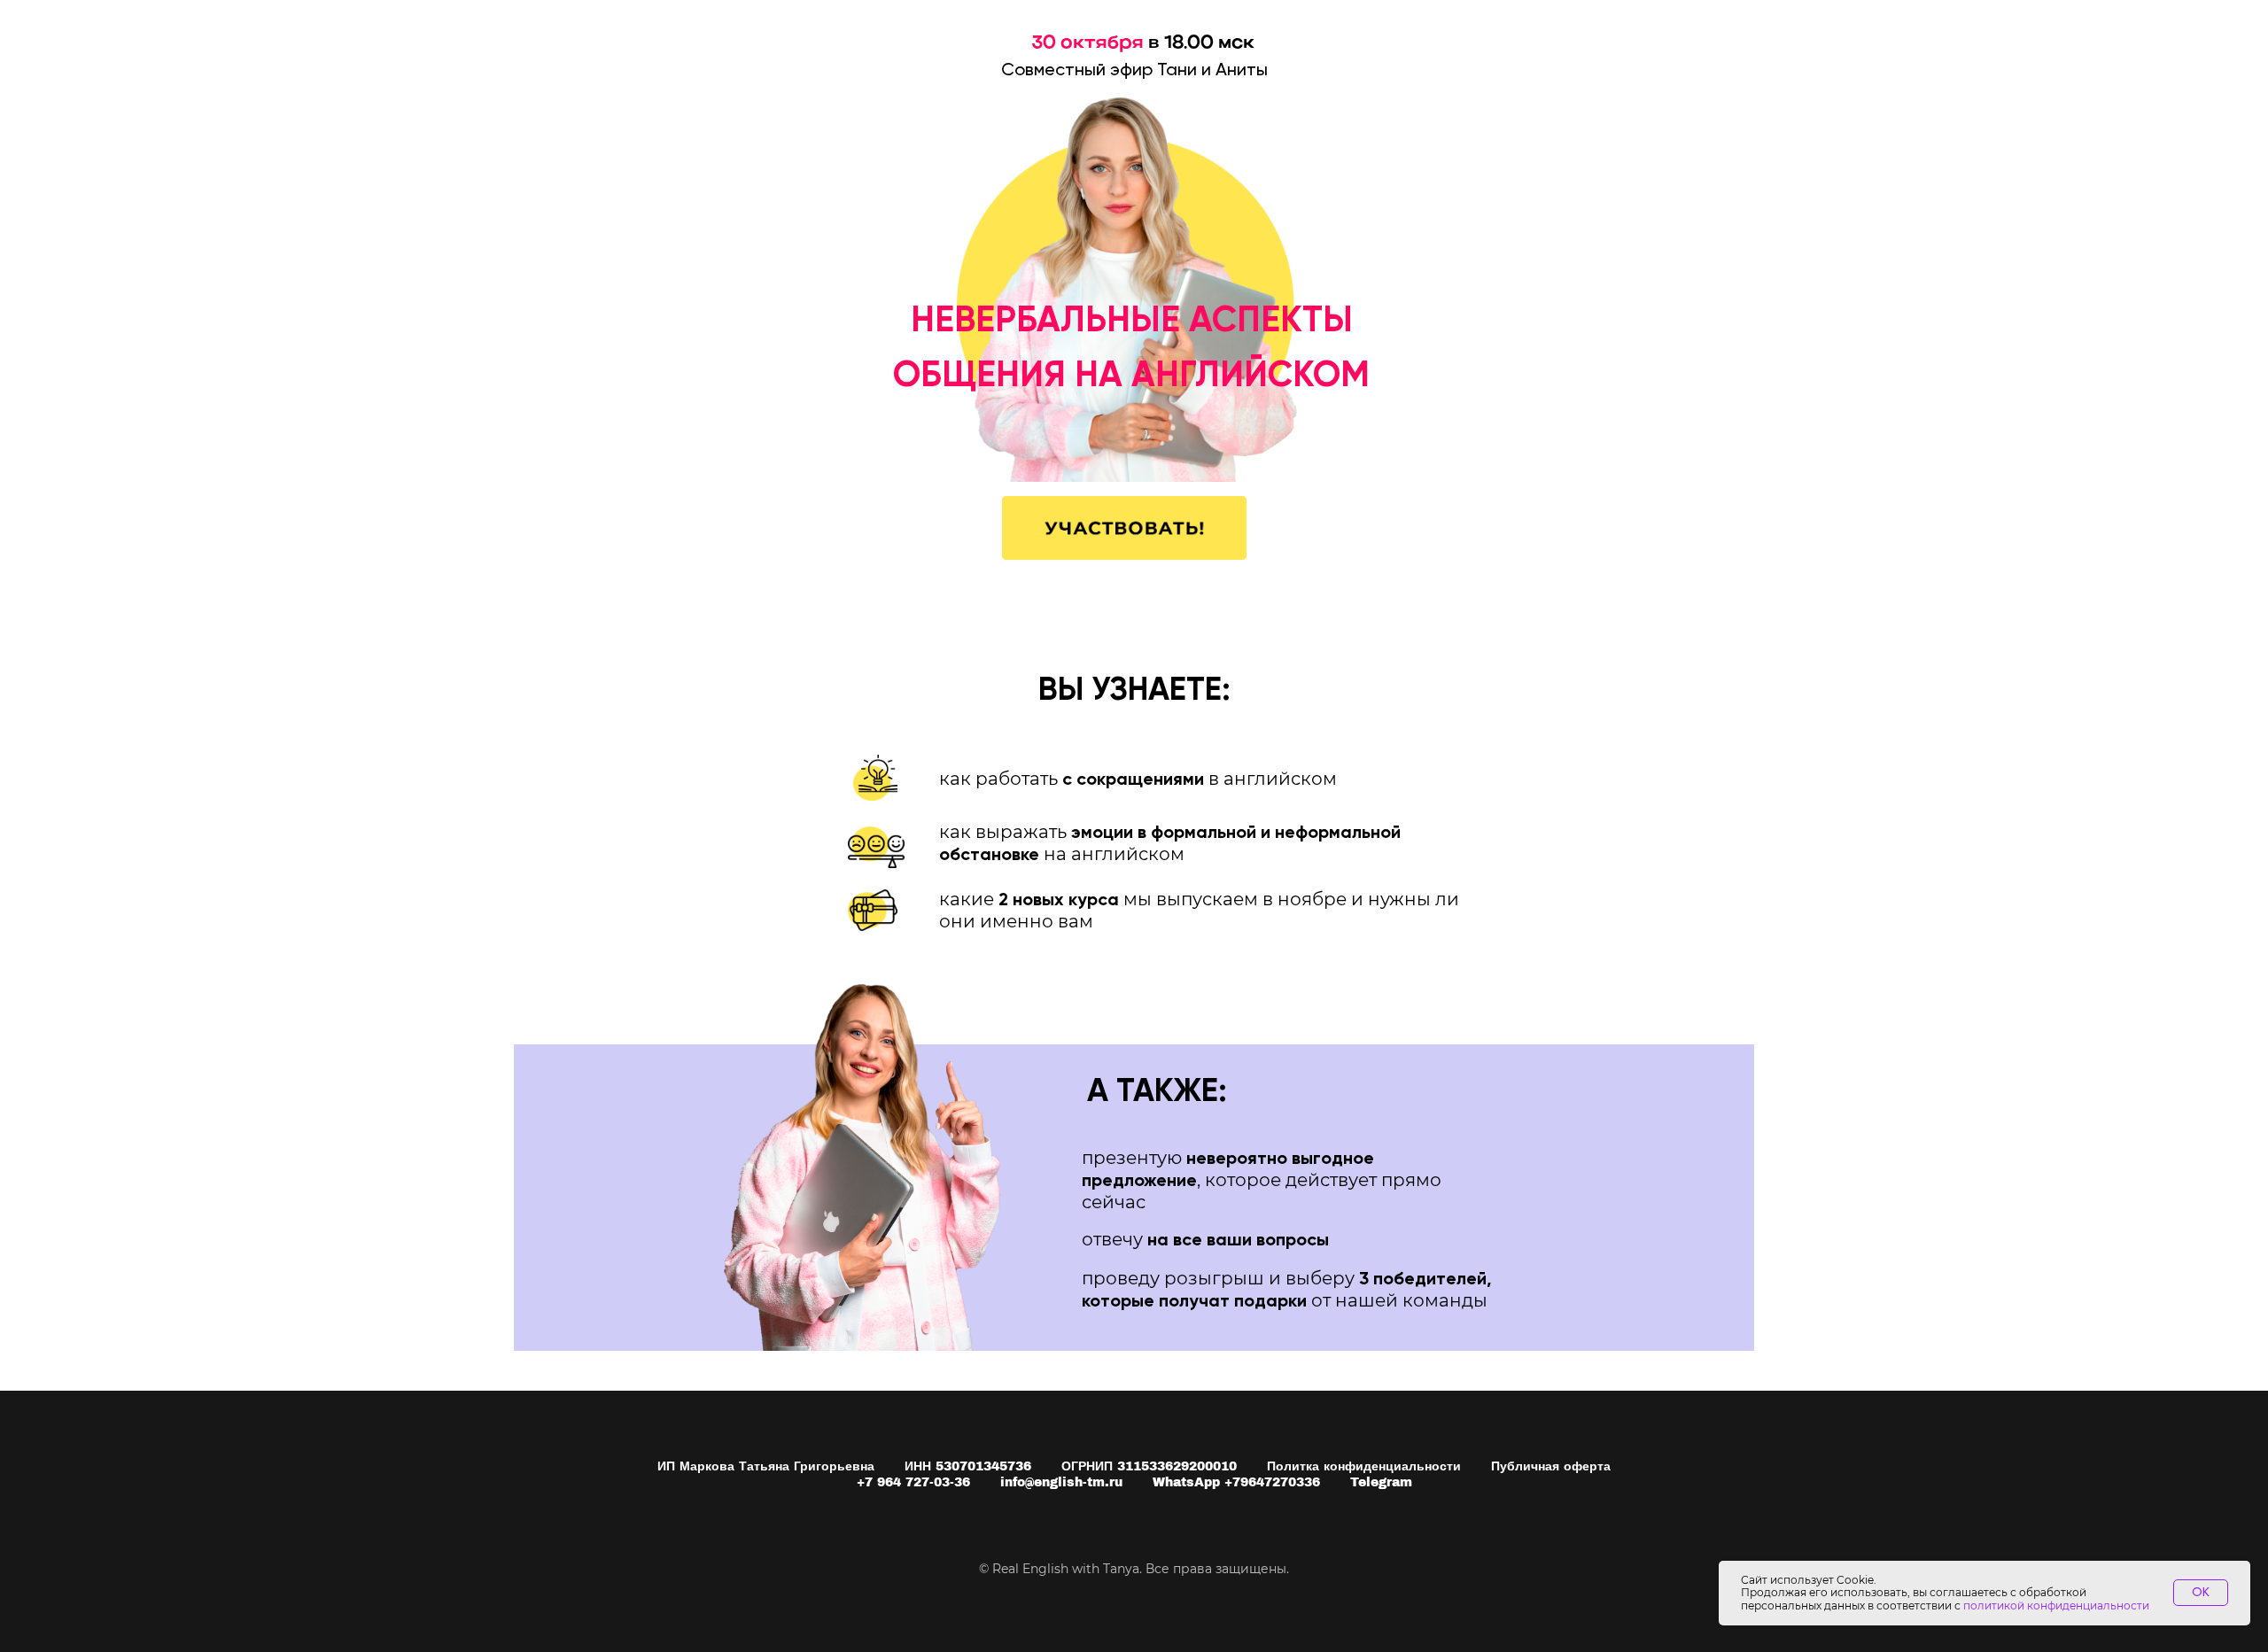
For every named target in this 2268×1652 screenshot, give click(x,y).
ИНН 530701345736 (968, 1466)
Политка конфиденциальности (1364, 1466)
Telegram (1381, 1482)
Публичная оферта (1551, 1466)
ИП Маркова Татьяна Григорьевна (766, 1466)
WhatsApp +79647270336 (1236, 1482)
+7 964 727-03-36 (913, 1482)
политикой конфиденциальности (2056, 1605)
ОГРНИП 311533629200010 (1149, 1466)
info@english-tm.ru (1061, 1482)
